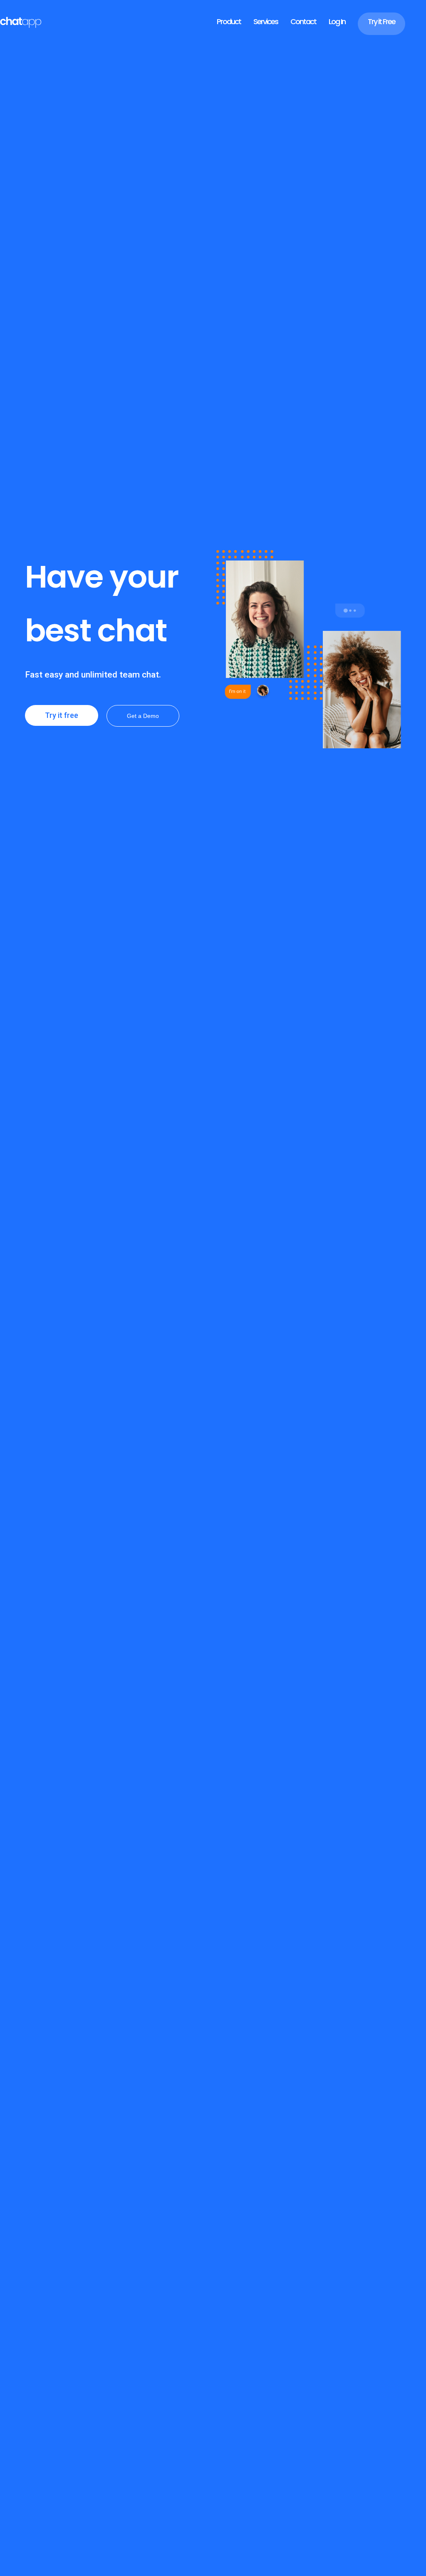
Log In (337, 21)
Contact (303, 21)
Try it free (62, 715)
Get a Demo (143, 716)
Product (229, 21)
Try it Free (381, 21)
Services (266, 21)
